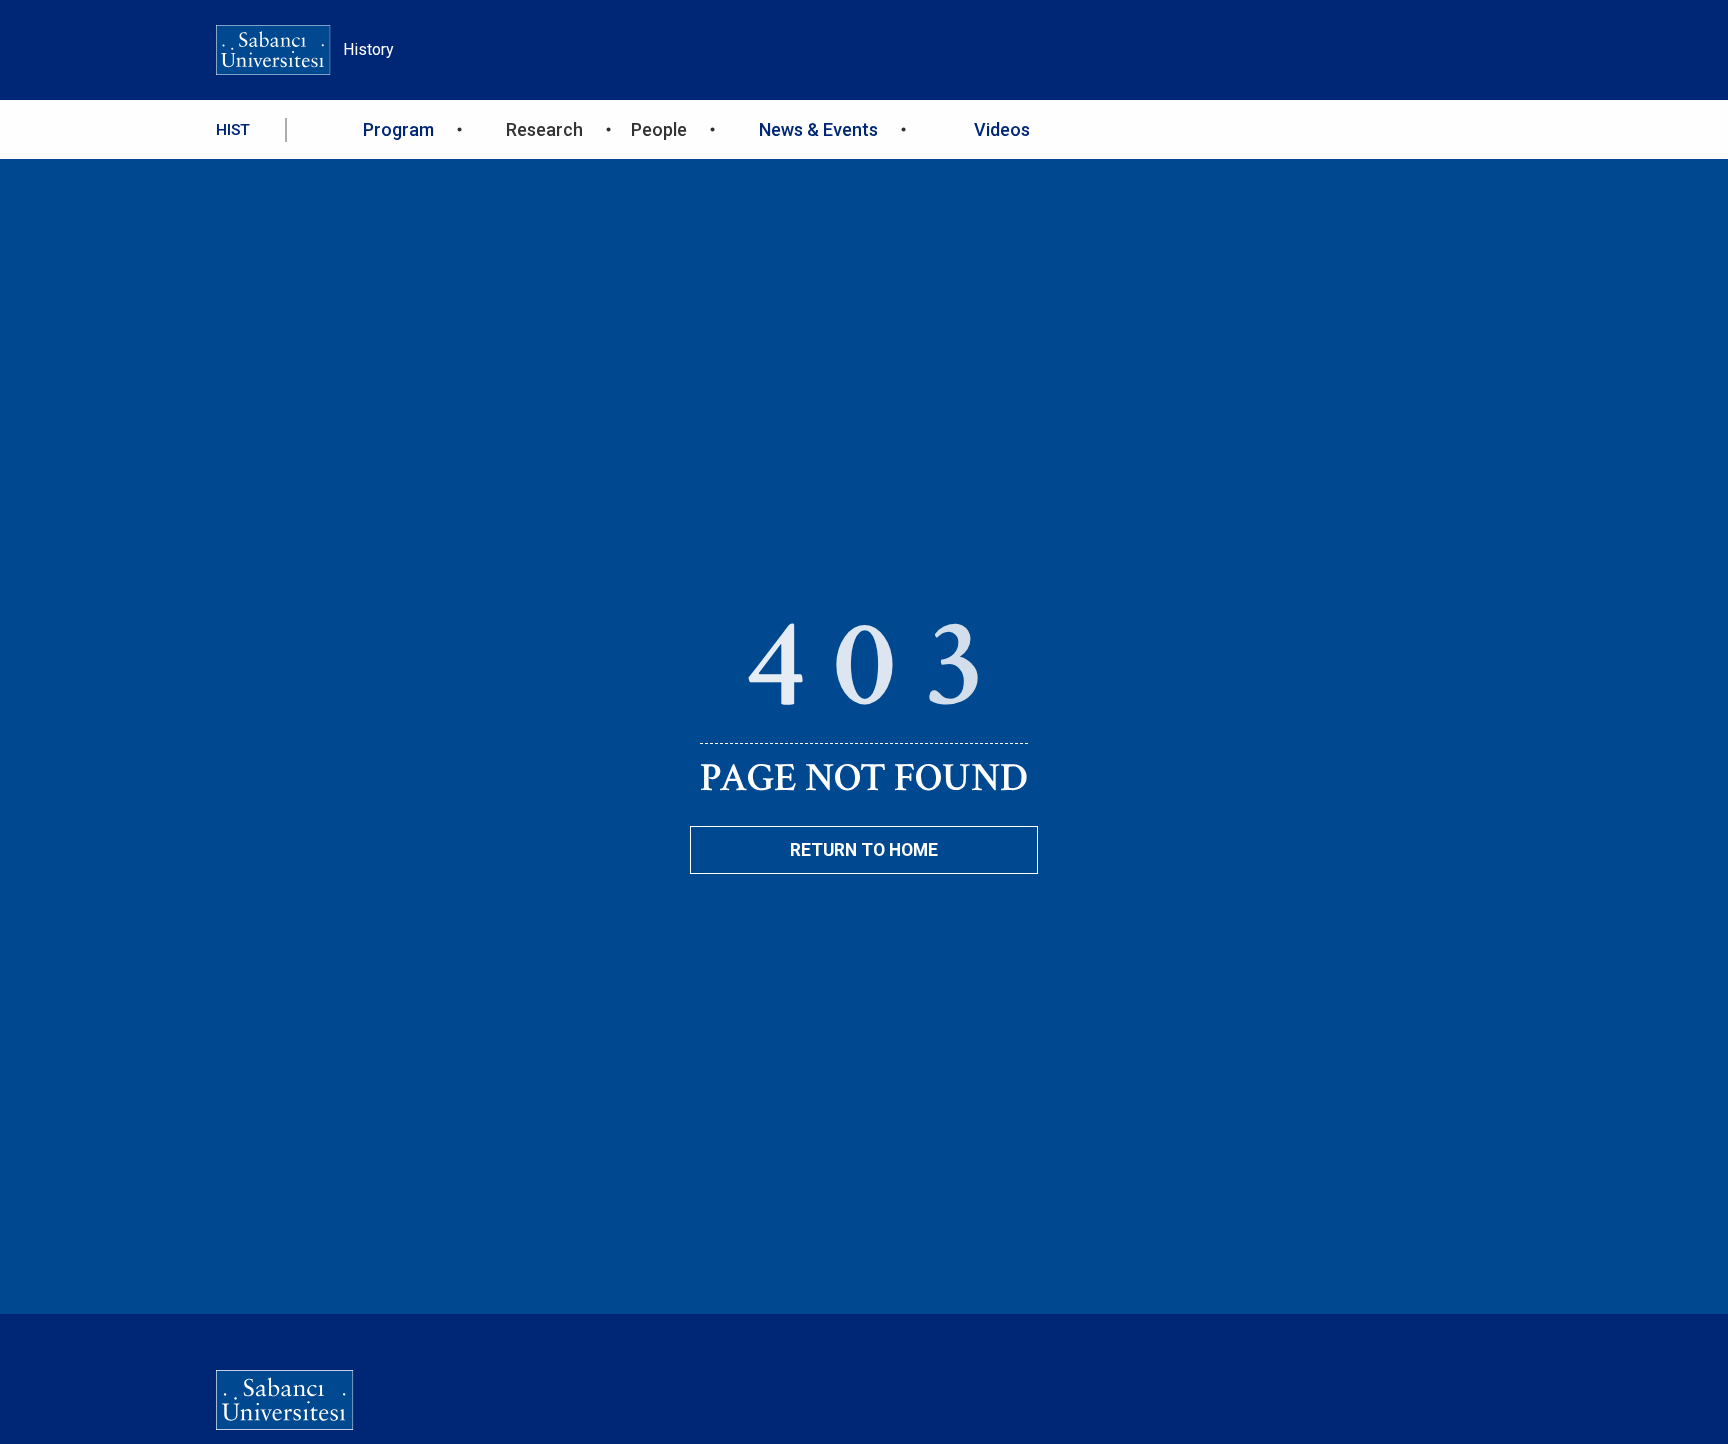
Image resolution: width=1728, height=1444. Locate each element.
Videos (1002, 129)
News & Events (818, 129)
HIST (233, 130)
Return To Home (864, 850)
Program (398, 129)
